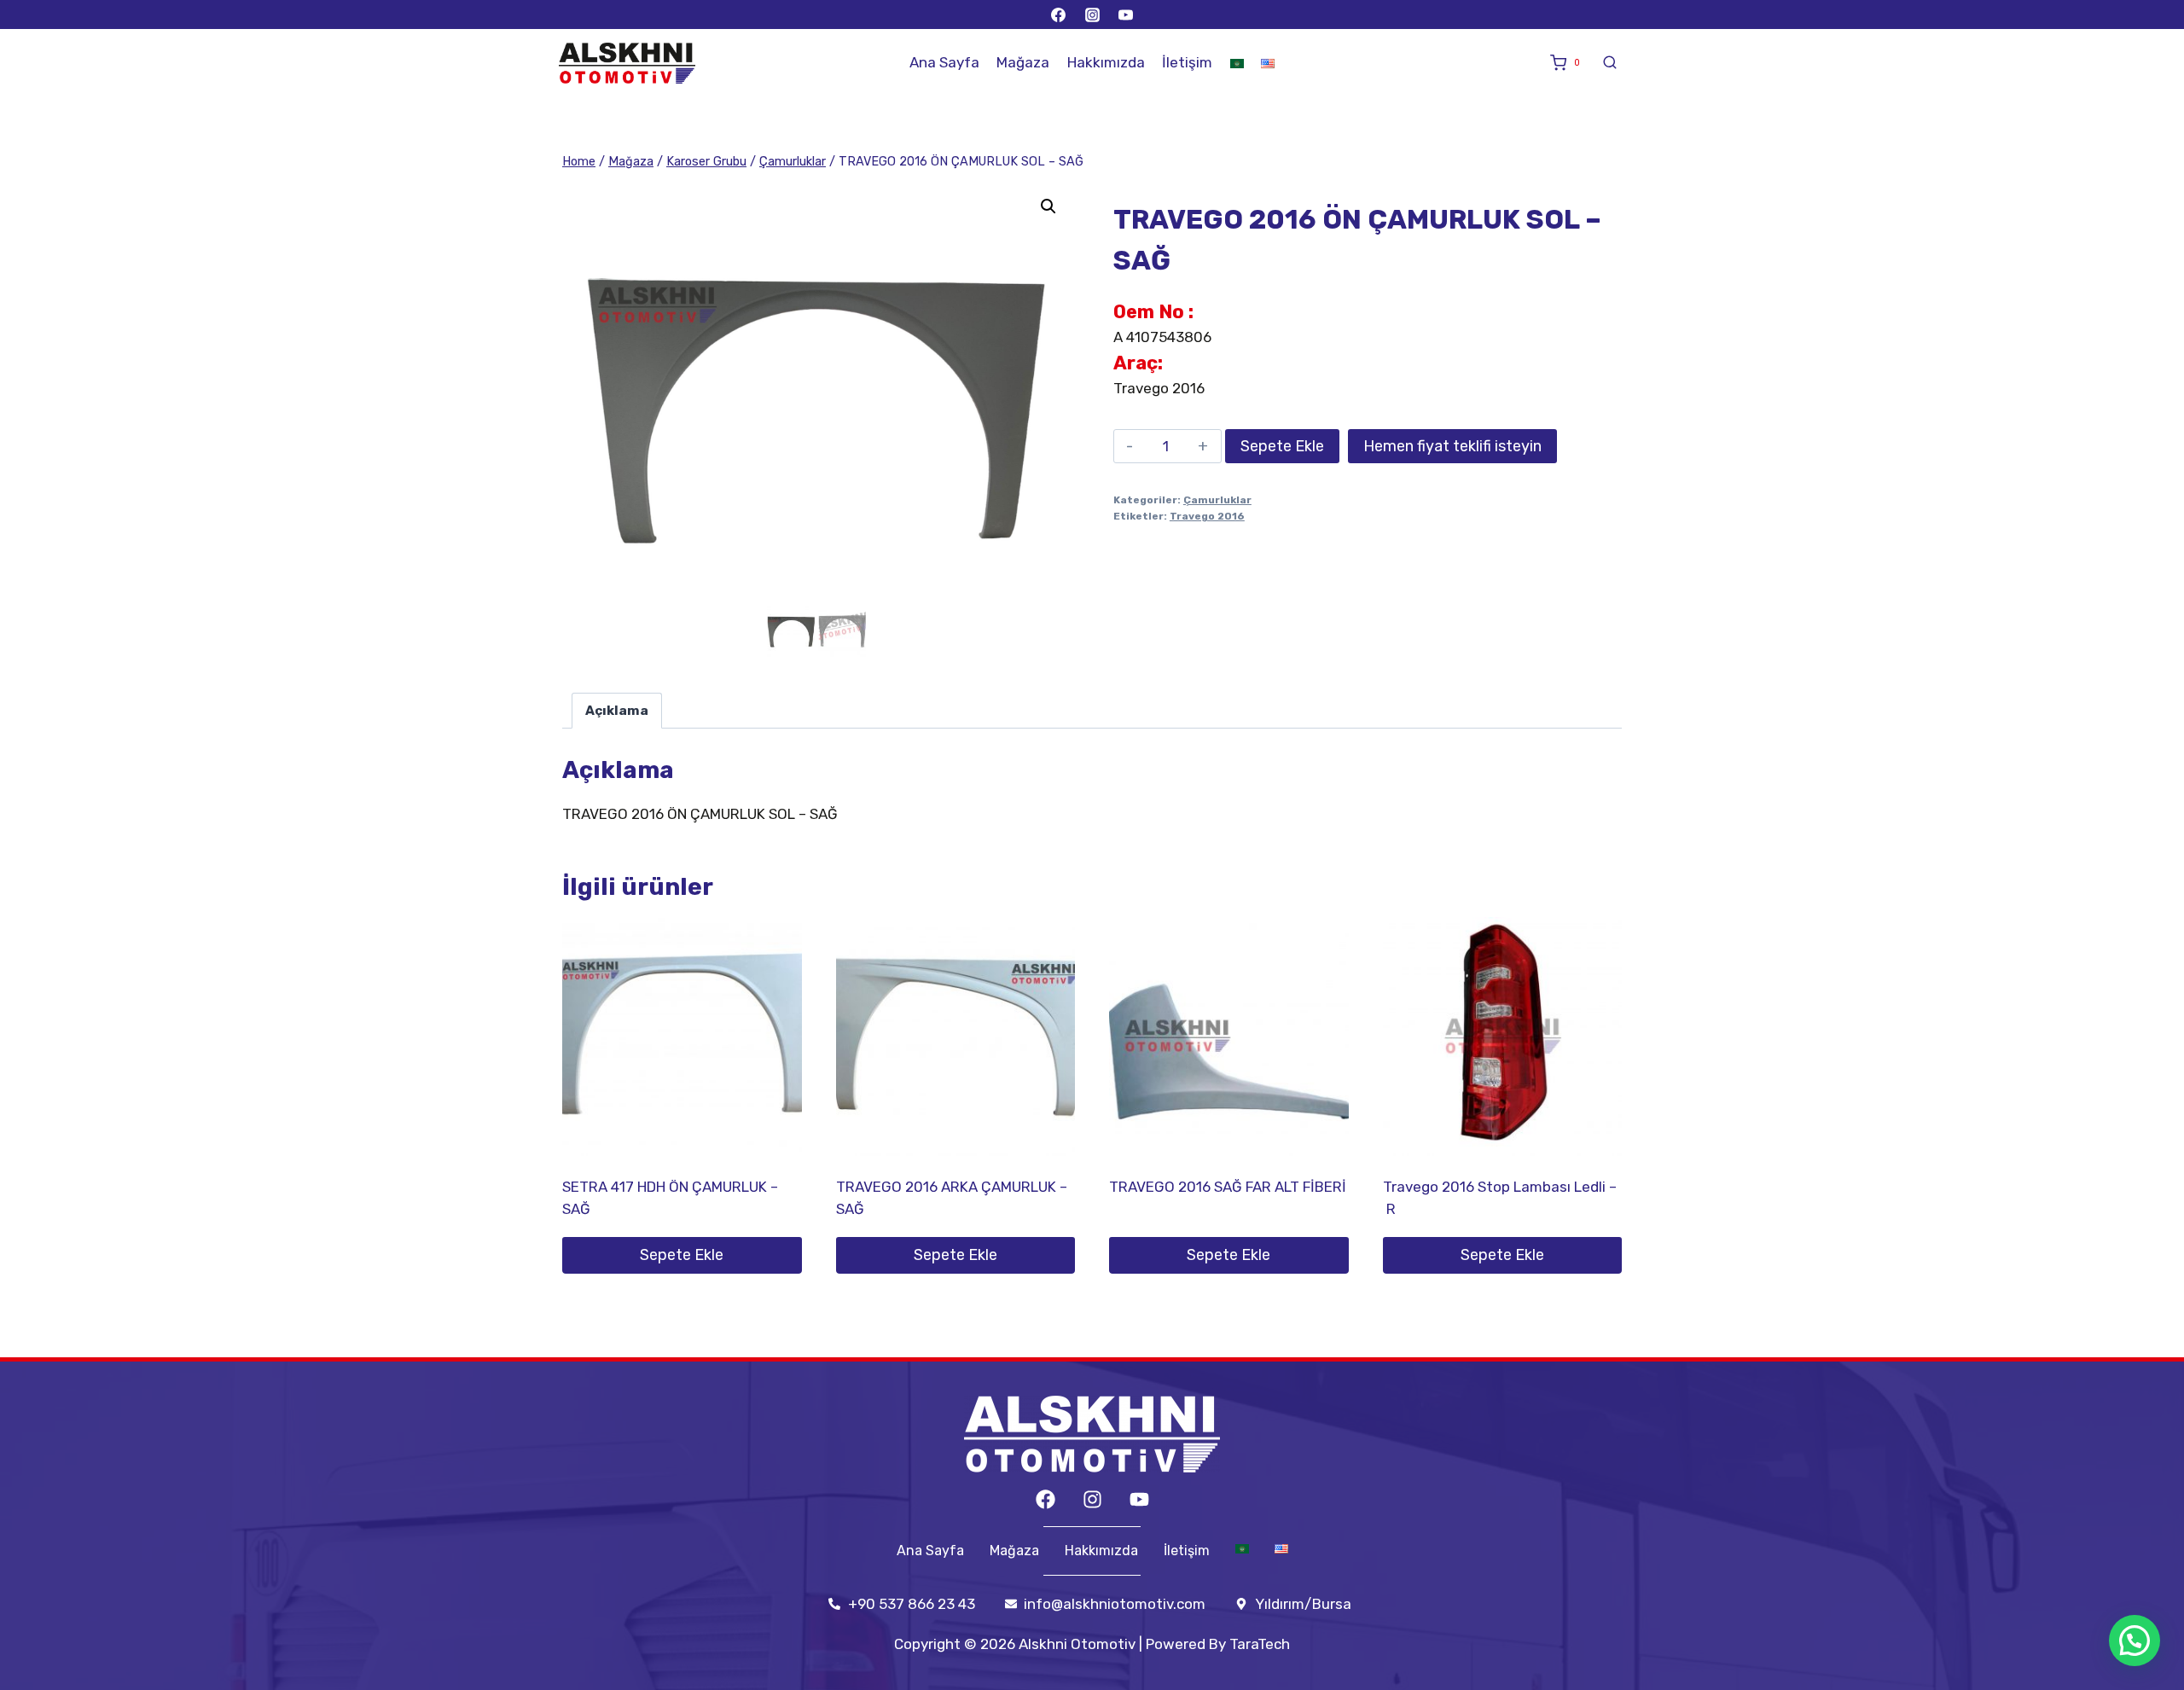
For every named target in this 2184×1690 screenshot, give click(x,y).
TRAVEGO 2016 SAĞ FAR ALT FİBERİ (1228, 1187)
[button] (1048, 206)
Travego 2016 (1207, 516)
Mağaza (1023, 62)
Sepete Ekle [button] (682, 1255)
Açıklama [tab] (617, 711)
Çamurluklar (1217, 500)
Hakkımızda (1106, 62)
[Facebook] (1059, 15)
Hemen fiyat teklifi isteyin (1452, 446)
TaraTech (1260, 1644)
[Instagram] (1092, 15)
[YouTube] (1125, 15)
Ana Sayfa (944, 62)
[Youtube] (1139, 1499)
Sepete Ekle (1282, 446)
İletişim (1187, 62)
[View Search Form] (1610, 63)
